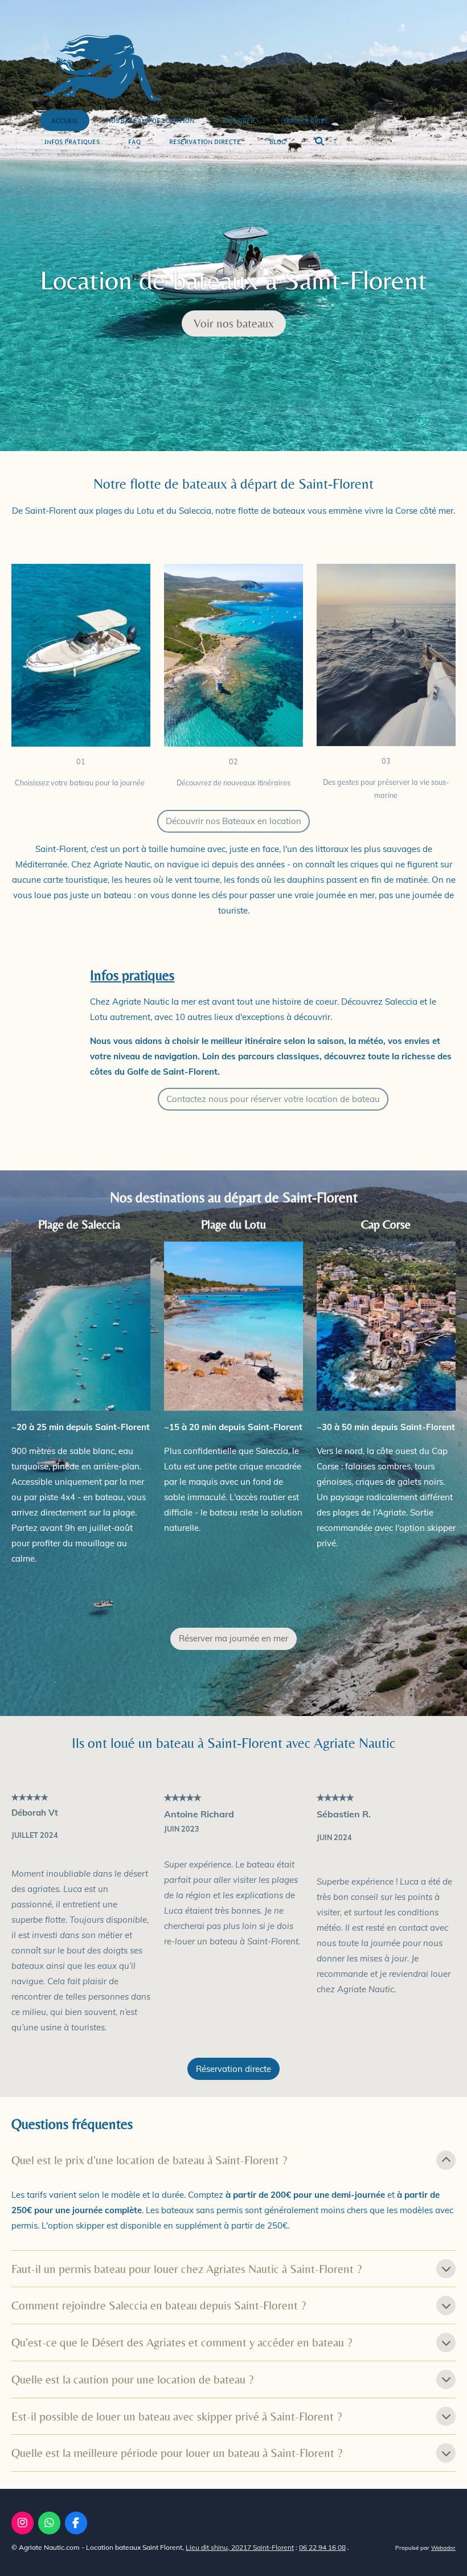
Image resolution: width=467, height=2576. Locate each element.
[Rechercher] (319, 142)
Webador (443, 2548)
